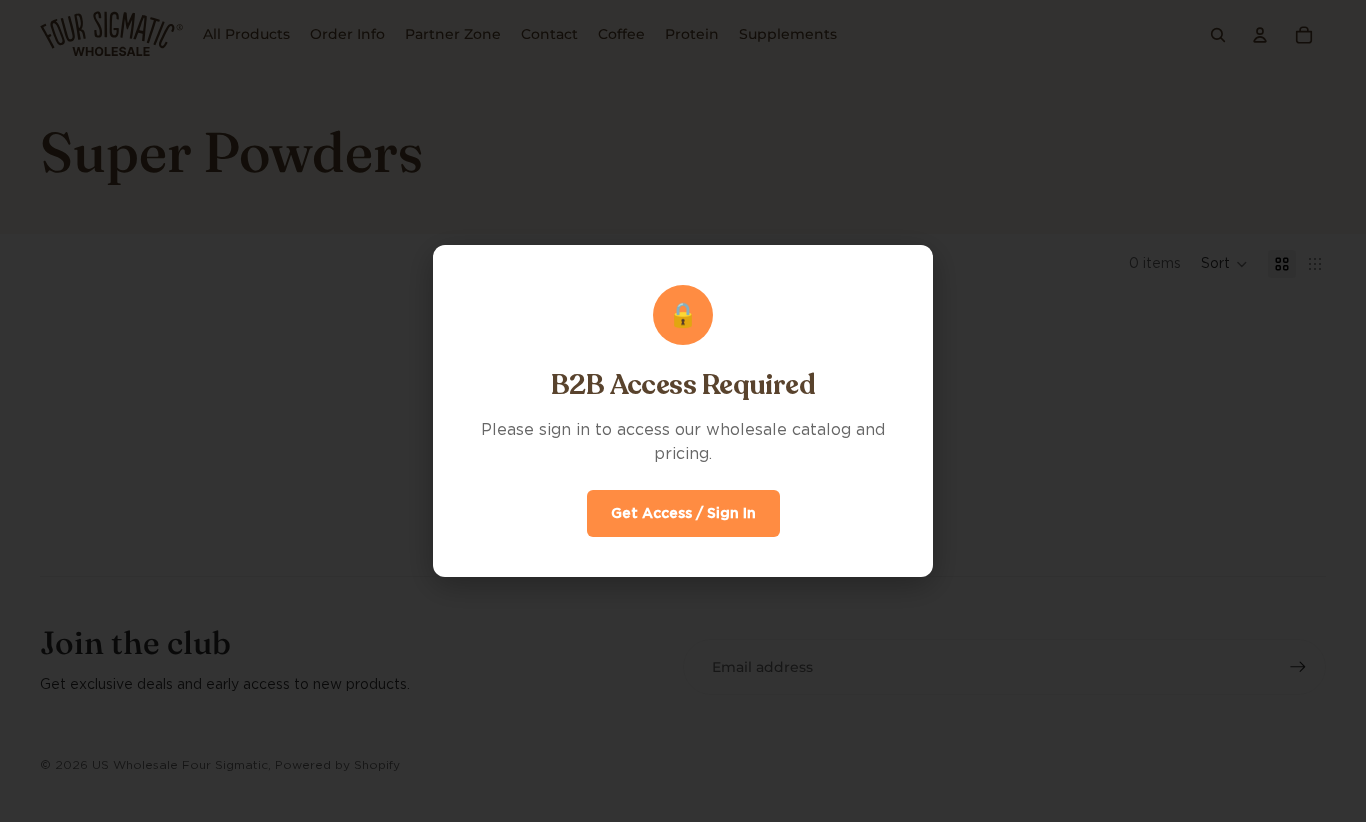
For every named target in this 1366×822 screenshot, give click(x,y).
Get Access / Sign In (683, 513)
